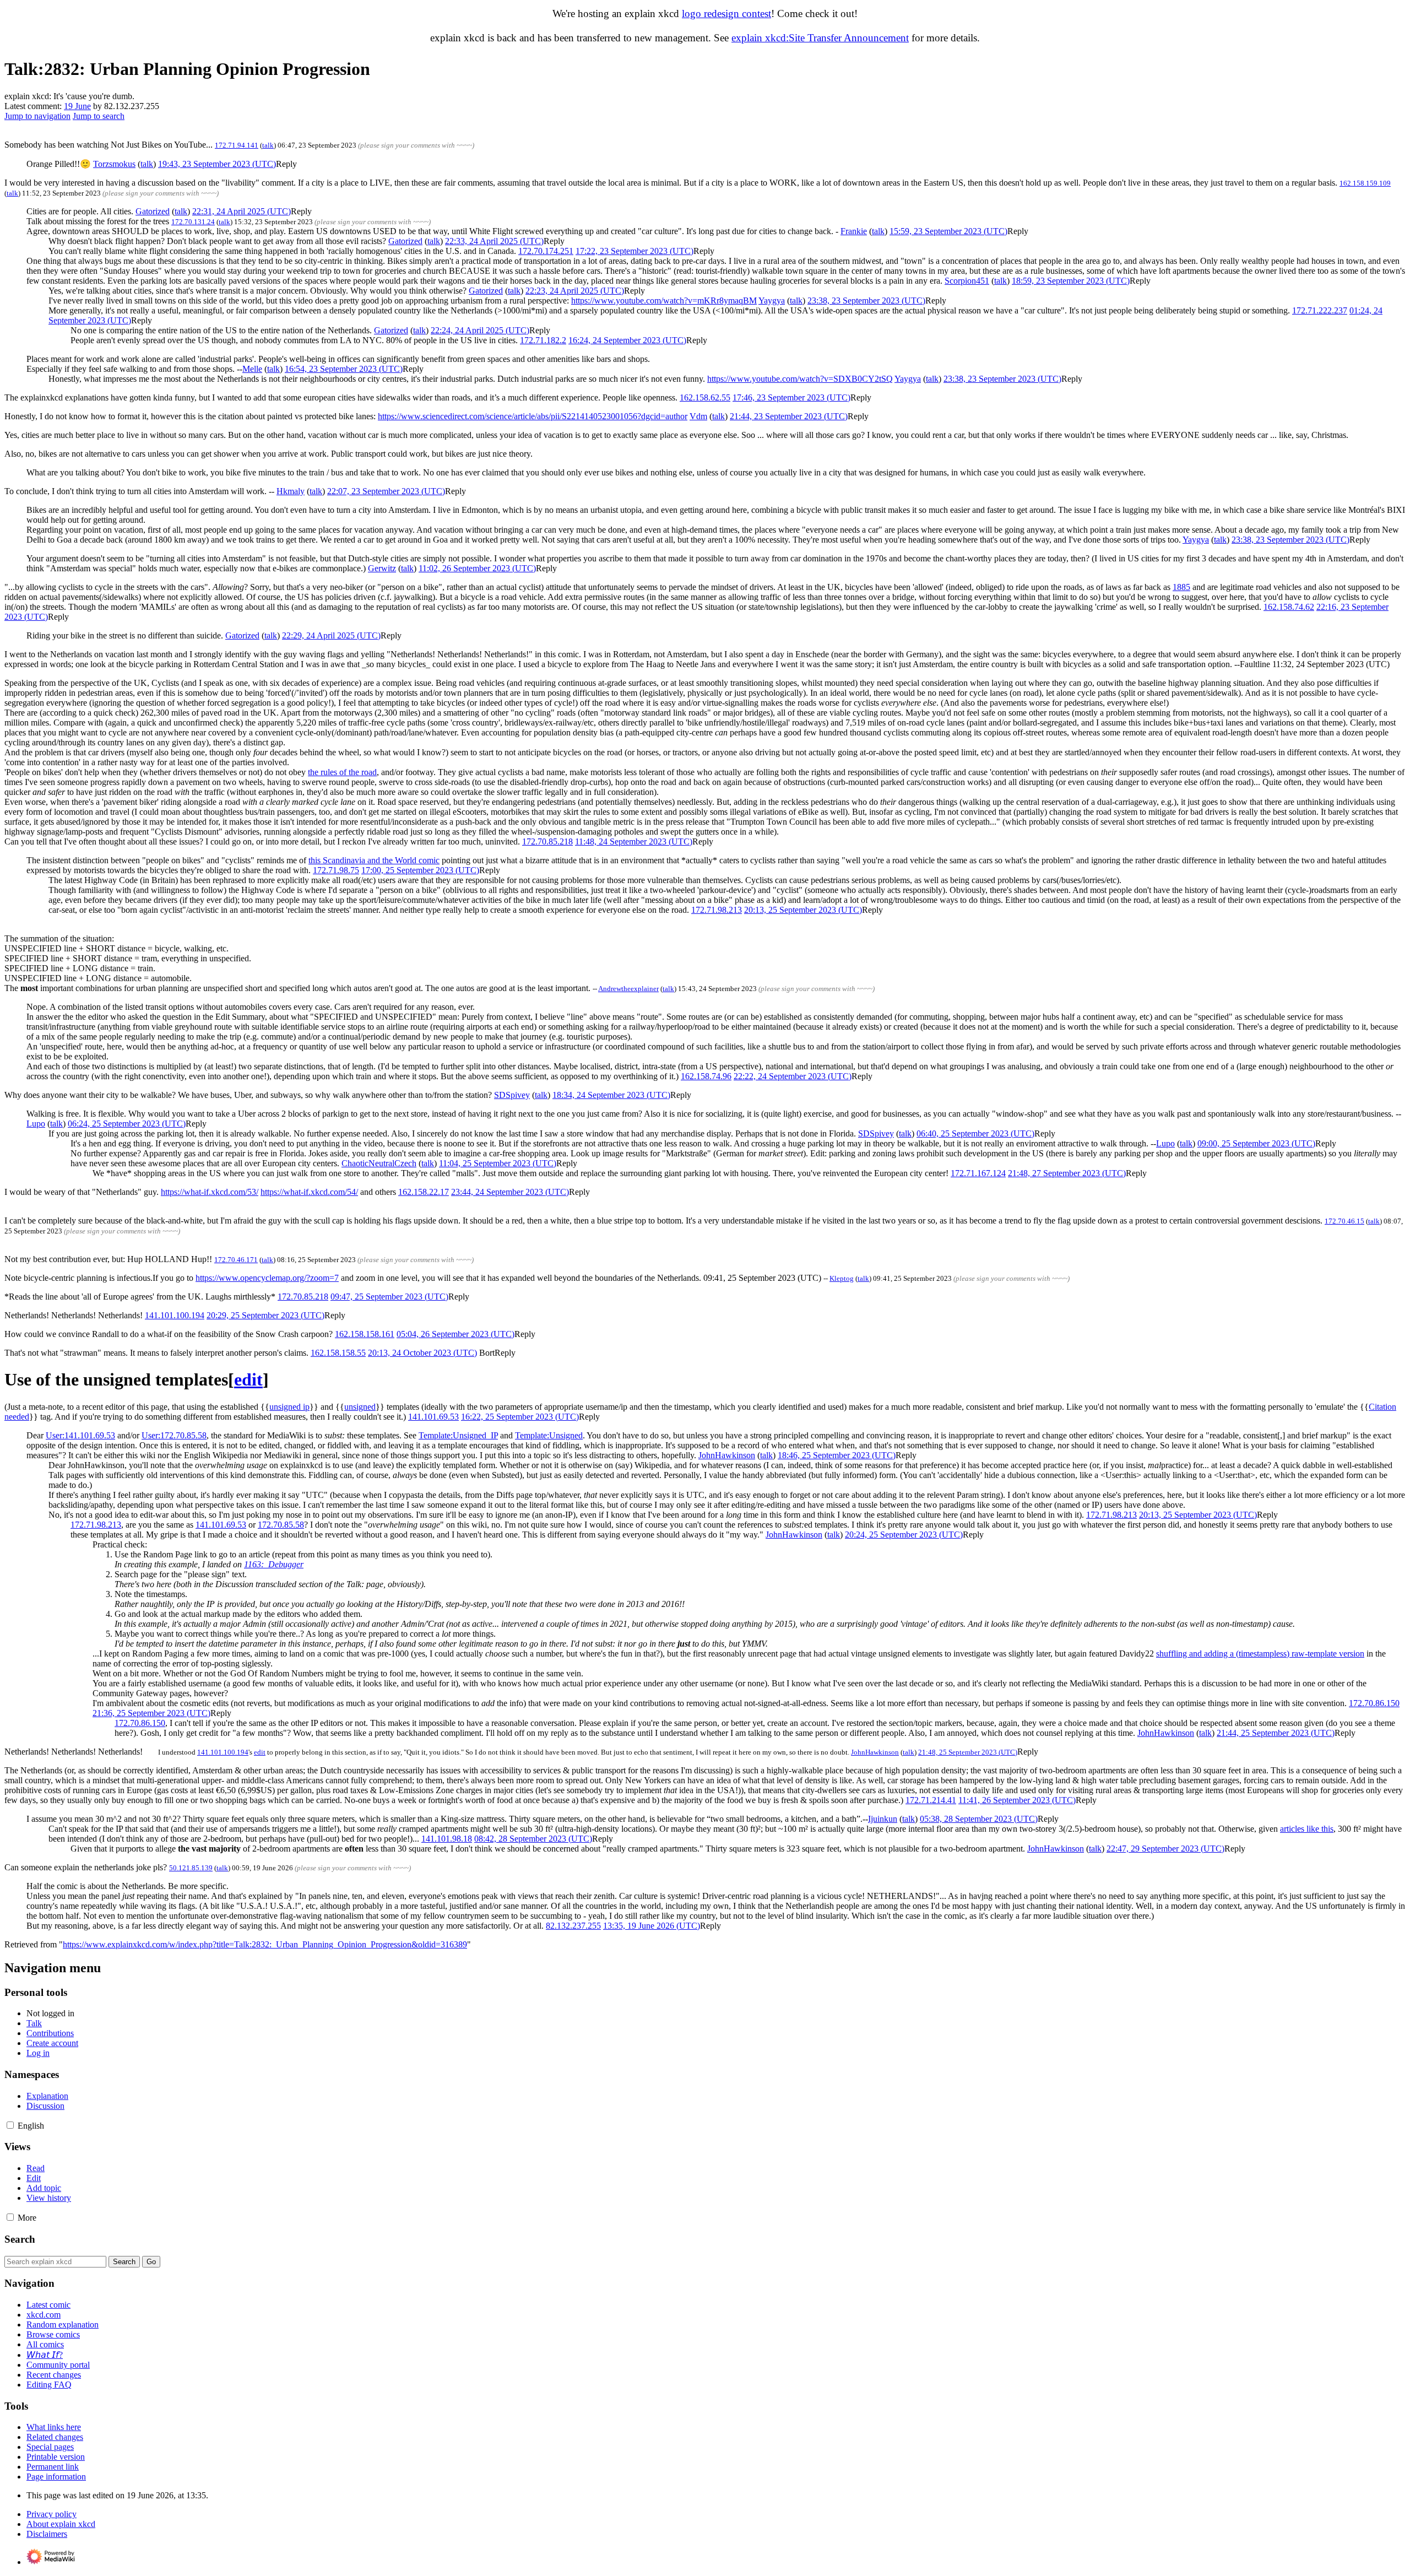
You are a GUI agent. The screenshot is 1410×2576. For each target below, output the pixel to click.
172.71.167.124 (978, 1173)
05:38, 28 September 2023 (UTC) (979, 1819)
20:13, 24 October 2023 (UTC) (422, 1353)
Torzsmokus (114, 164)
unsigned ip (289, 1407)
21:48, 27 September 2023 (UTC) (1067, 1173)
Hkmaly (291, 491)
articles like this (1307, 1829)
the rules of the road (342, 772)
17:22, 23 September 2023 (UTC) (634, 251)
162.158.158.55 (338, 1353)
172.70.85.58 (281, 1525)
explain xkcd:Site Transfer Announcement (820, 38)
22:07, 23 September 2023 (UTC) (386, 491)
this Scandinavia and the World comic (374, 860)
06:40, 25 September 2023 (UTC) (975, 1133)
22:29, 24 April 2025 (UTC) (331, 635)
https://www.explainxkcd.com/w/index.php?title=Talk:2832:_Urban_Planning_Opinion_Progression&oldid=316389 (265, 1944)
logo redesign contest (726, 13)
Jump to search (99, 116)
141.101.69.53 (433, 1417)
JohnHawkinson (727, 1455)
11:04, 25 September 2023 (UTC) (498, 1163)
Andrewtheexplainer (628, 989)
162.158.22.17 (424, 1192)
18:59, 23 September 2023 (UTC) (1071, 281)
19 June (77, 106)
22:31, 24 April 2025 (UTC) (242, 211)
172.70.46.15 (1344, 1221)
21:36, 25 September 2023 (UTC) (151, 1713)
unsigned (360, 1407)
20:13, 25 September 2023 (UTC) (803, 910)
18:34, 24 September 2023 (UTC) (611, 1095)
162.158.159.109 (1365, 183)
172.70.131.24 (193, 222)
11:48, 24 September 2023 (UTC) (634, 841)
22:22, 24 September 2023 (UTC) (793, 1076)
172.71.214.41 (931, 1800)
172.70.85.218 (547, 841)
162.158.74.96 (706, 1076)
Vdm (698, 416)
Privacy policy (51, 2514)
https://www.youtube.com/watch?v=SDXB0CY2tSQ (800, 379)
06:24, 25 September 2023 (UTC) (127, 1124)
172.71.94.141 (237, 145)
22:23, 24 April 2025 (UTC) (575, 291)
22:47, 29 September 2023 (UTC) (1165, 1849)
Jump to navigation (37, 116)
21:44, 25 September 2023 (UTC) (1276, 1733)
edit (260, 1752)
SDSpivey (512, 1095)
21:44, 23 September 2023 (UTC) (789, 416)
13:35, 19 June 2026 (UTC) (652, 1926)
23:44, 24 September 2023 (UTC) (510, 1192)
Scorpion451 (967, 281)
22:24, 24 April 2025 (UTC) (480, 330)
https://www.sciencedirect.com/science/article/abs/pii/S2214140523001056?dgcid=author (533, 416)
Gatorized (153, 211)
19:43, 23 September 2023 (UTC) (217, 164)
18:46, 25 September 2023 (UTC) (837, 1455)
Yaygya (772, 301)
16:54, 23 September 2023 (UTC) (344, 369)
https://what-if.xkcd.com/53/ (210, 1192)
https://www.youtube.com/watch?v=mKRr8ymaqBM (664, 301)
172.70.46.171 (236, 1260)
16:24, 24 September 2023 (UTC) (627, 340)
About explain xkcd (61, 2524)
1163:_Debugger (274, 1564)
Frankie (854, 231)
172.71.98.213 (717, 910)
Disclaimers (47, 2534)
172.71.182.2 (543, 340)
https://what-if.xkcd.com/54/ (309, 1192)
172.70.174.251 (546, 251)
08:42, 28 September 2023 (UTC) (533, 1839)
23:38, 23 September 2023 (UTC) (866, 301)
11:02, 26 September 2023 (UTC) (477, 568)
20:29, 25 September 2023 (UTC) (265, 1315)
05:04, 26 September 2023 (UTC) (455, 1334)
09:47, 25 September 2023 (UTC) (389, 1297)
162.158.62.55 (705, 397)
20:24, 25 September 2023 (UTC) (904, 1535)
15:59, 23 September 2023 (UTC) (948, 231)
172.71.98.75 (336, 870)
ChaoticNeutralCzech (379, 1163)
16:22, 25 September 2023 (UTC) (520, 1417)
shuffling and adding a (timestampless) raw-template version (1260, 1654)
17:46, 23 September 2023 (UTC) (791, 397)
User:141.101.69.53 (80, 1435)
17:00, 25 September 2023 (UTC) (420, 870)
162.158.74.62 (1289, 607)
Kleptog (842, 1278)
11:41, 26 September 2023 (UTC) (1017, 1800)
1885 (1181, 587)
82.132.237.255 (573, 1926)
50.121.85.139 (191, 1868)
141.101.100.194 (175, 1315)
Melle (252, 369)
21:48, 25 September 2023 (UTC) (968, 1752)
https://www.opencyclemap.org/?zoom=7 (267, 1278)
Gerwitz (382, 568)
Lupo (36, 1124)
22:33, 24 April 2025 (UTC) (494, 241)
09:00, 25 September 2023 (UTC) (1256, 1143)
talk (268, 145)
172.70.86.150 (1374, 1703)
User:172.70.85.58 (174, 1435)
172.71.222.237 (1320, 310)
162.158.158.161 (365, 1334)
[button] (286, 164)
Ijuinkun (883, 1819)
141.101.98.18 (447, 1839)
